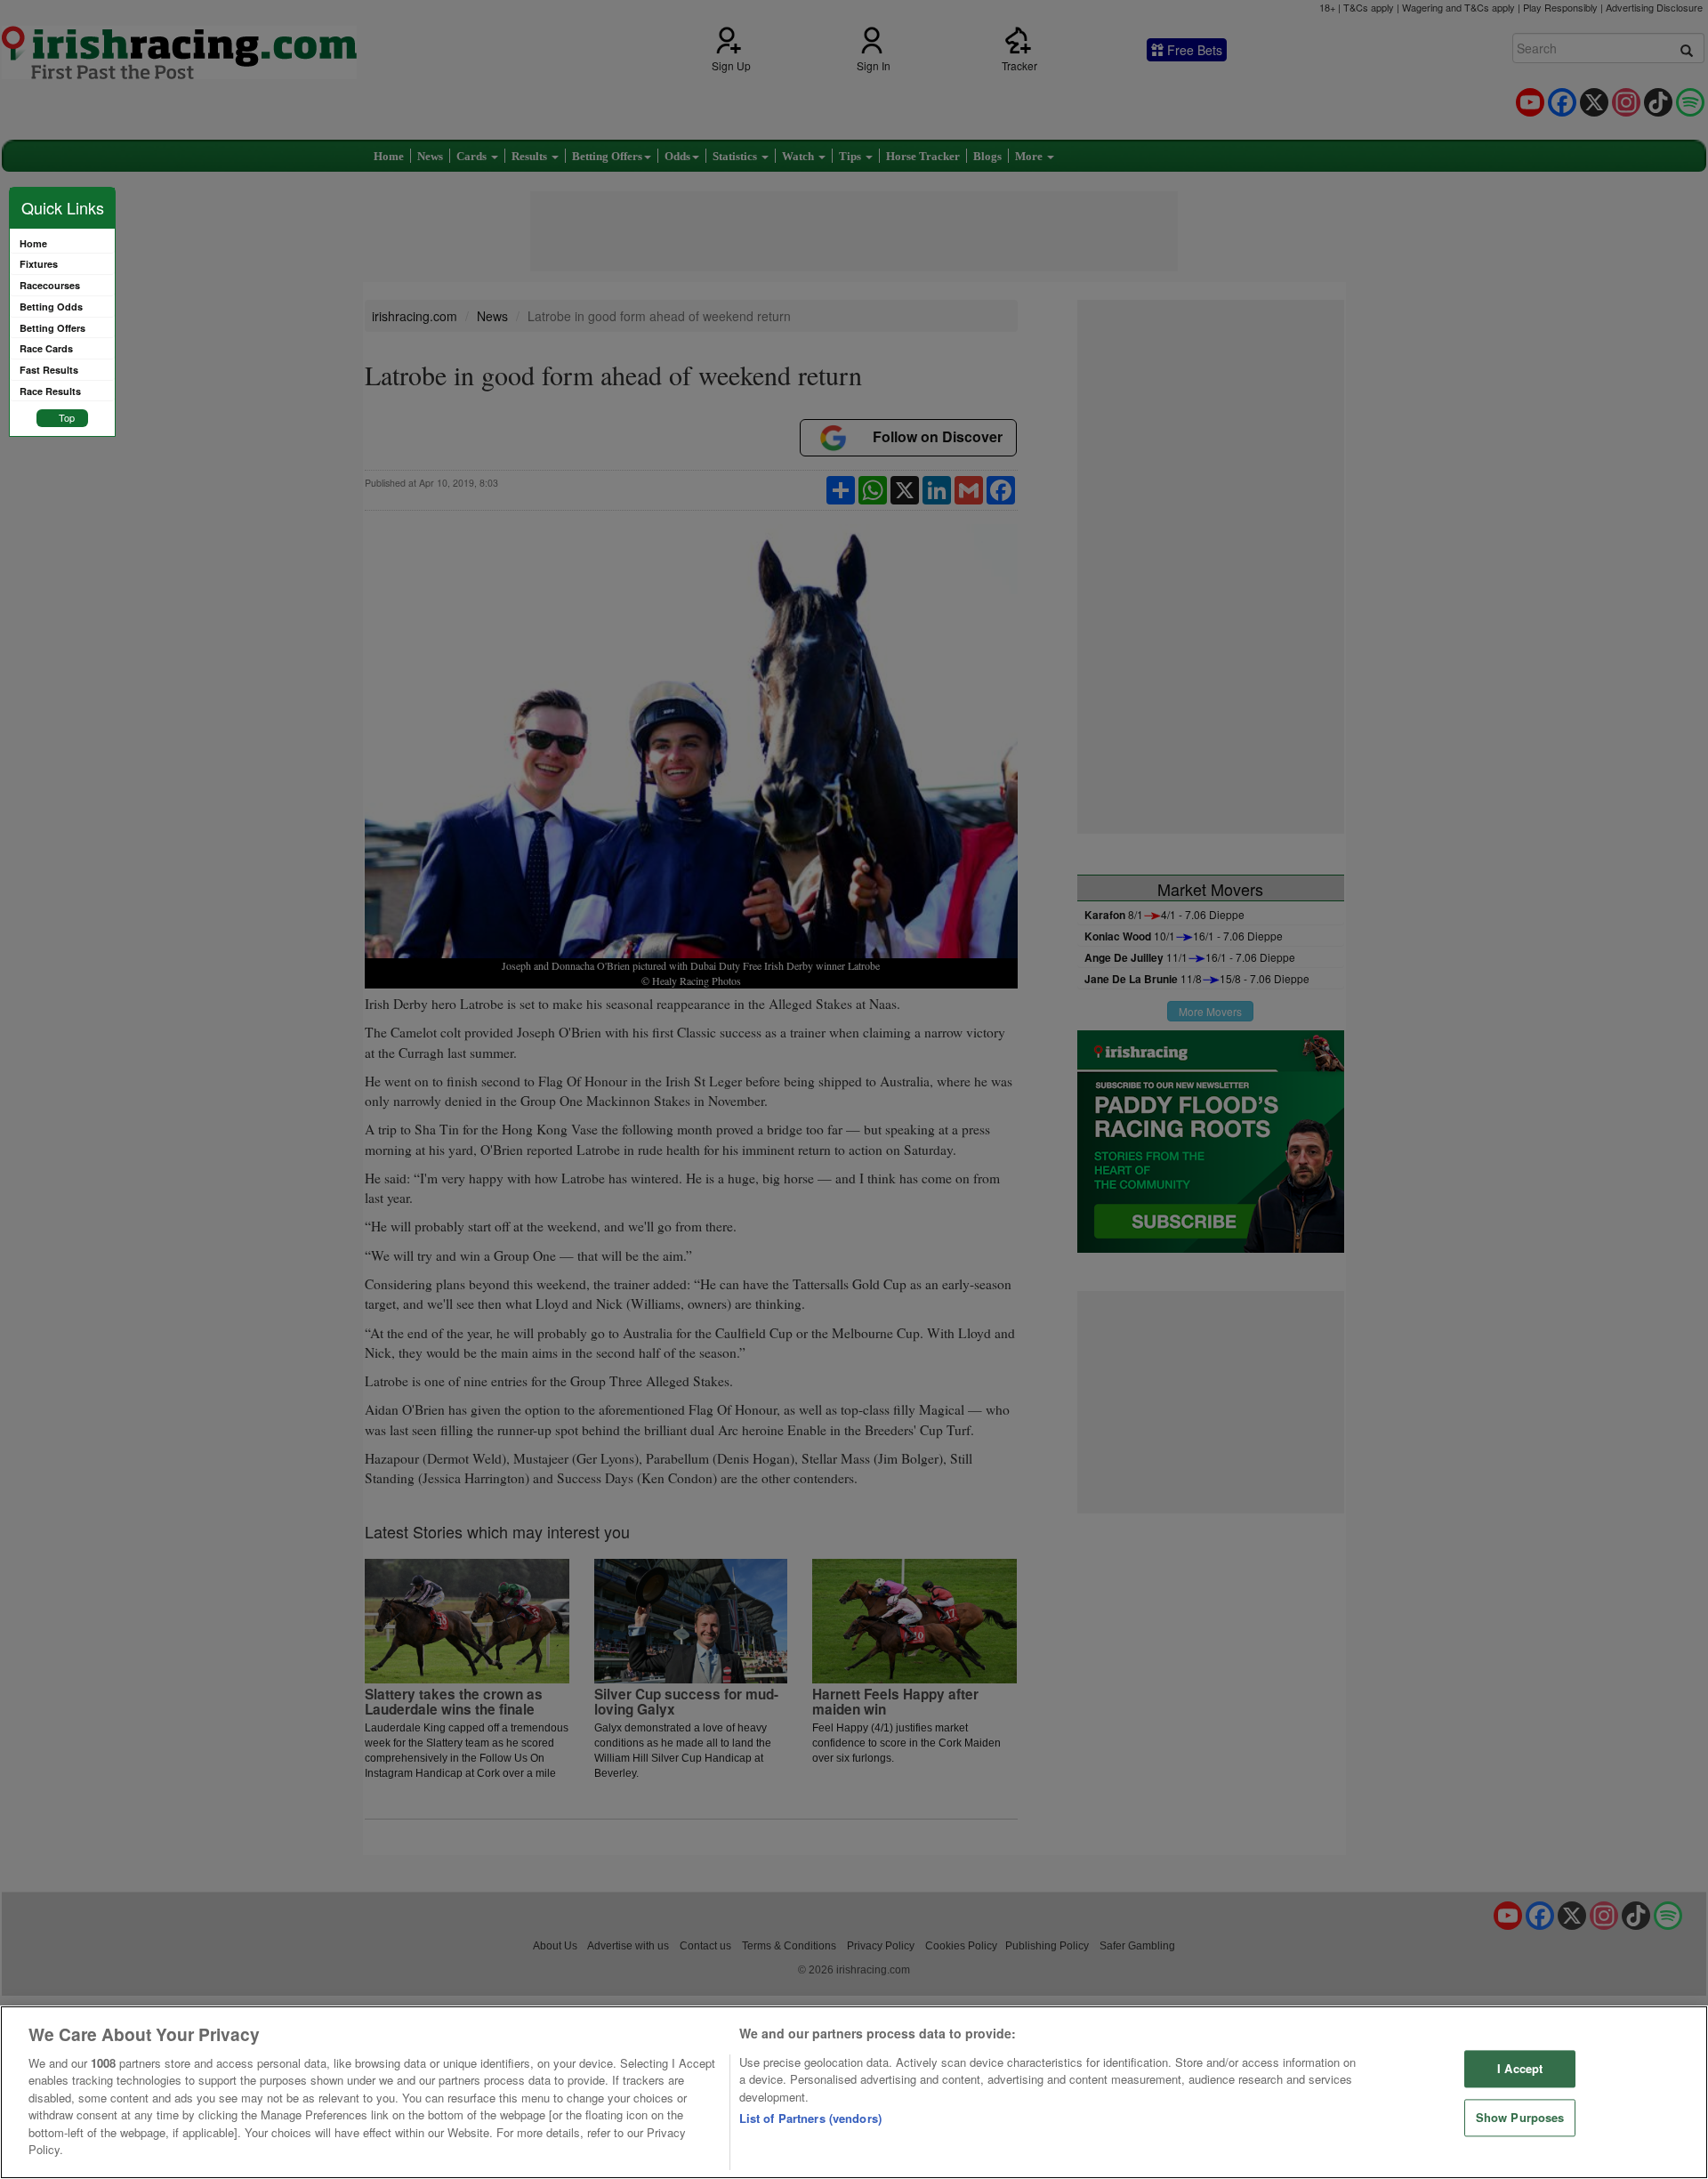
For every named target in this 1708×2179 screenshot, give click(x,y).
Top (67, 417)
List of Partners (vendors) (810, 2118)
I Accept (1520, 2069)
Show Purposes (1520, 2117)
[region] (854, 2092)
